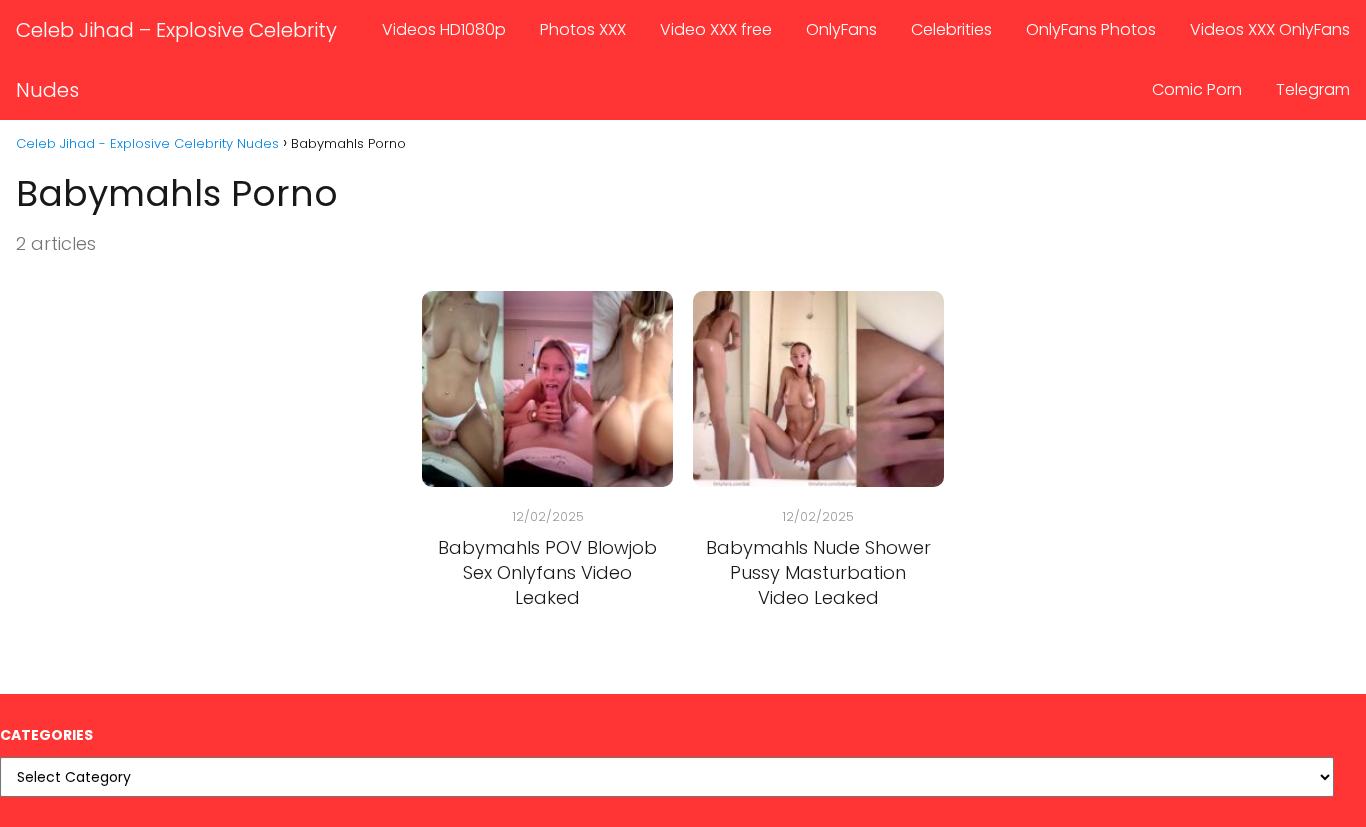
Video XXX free (716, 29)
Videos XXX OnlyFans (1270, 29)
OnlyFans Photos (1091, 29)
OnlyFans (841, 29)
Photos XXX (583, 29)
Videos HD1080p (444, 29)
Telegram (1313, 89)
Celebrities (951, 29)
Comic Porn (1197, 89)
